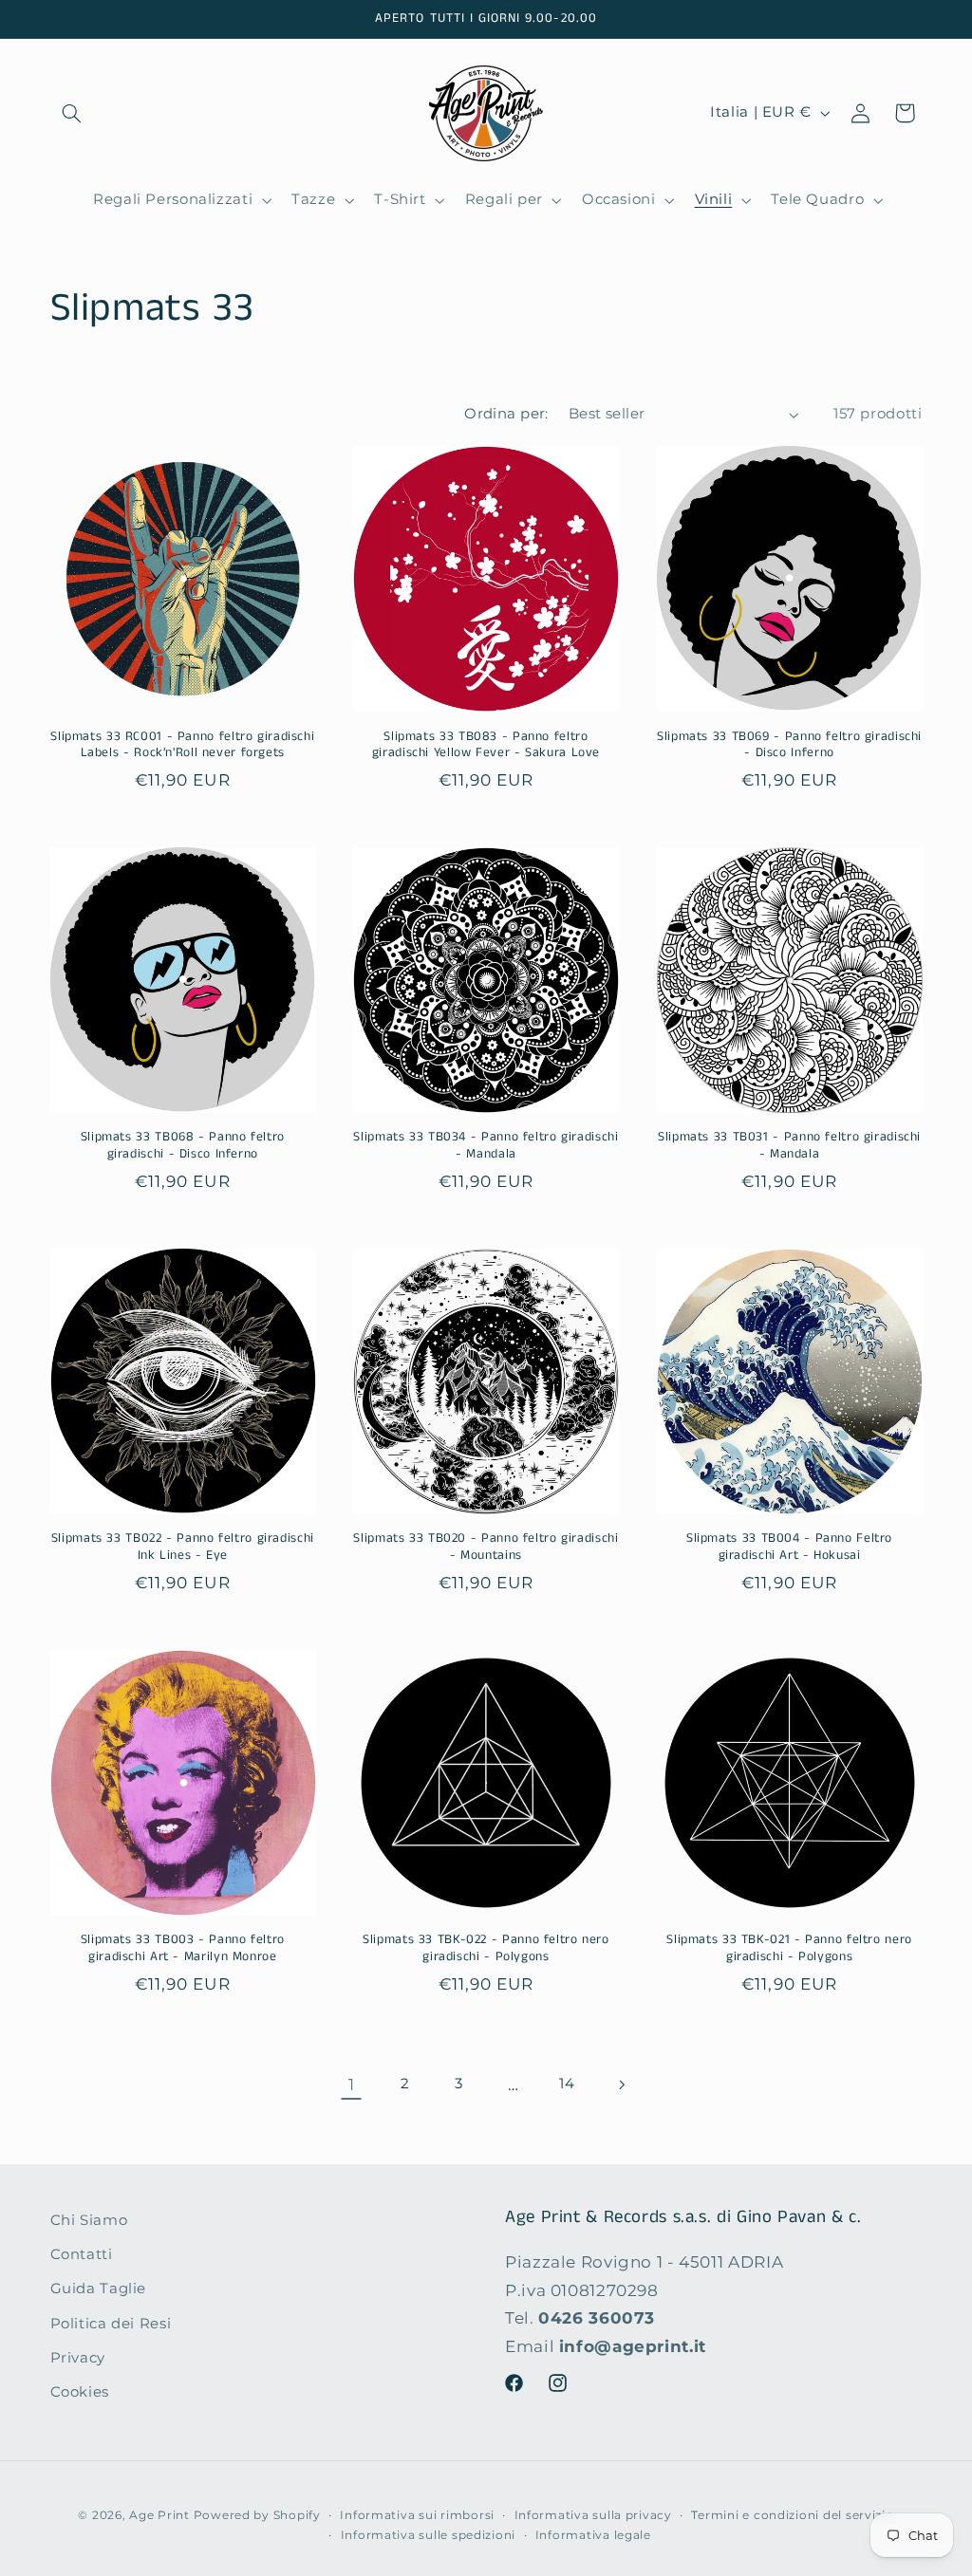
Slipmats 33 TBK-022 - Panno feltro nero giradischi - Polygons (486, 1949)
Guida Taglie (99, 2289)
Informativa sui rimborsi (417, 2515)
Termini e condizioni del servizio (792, 2515)
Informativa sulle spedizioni (429, 2535)
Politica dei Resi (111, 2324)
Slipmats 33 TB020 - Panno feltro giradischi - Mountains (486, 1547)
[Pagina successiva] (621, 2085)
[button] (72, 113)
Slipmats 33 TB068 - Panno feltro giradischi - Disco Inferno (183, 1146)
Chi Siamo (89, 2220)
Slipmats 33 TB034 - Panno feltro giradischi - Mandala (486, 1146)
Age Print (159, 2515)
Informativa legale (593, 2535)
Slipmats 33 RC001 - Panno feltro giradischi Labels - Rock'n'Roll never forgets (182, 746)
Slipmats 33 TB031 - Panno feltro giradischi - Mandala (789, 1146)
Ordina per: (506, 414)
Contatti (82, 2254)
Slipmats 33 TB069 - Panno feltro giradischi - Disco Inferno (789, 746)
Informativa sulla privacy (593, 2515)
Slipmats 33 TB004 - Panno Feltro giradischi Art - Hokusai (789, 1547)
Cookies (80, 2392)
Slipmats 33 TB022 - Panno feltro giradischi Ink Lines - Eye (183, 1547)
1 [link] (352, 2085)
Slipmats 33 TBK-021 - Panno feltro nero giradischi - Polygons (789, 1949)
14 (567, 2084)
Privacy (78, 2358)
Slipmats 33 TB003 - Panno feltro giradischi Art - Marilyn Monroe (183, 1949)
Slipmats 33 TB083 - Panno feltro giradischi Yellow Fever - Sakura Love (486, 746)
